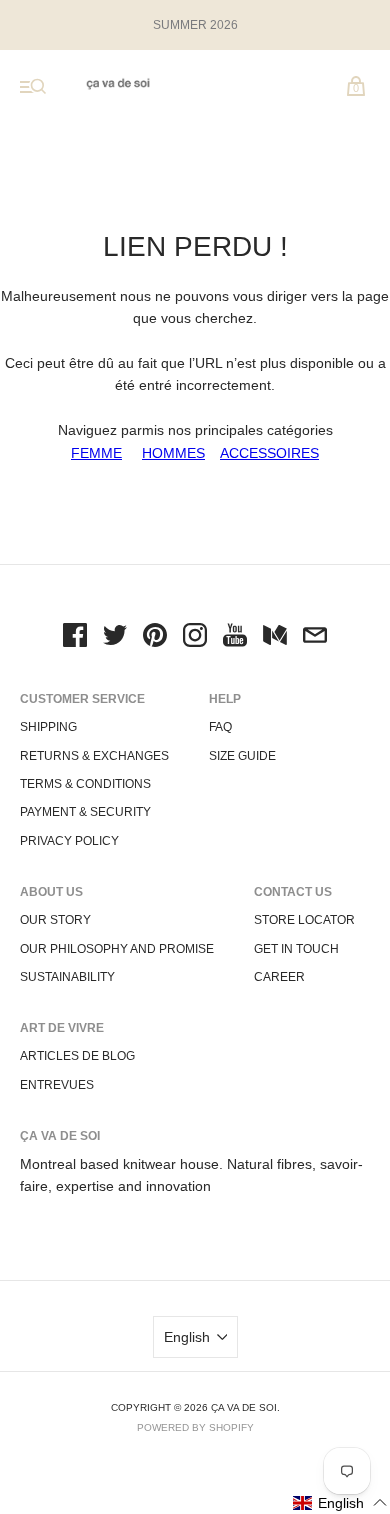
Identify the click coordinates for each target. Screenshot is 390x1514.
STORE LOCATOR (304, 920)
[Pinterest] (155, 638)
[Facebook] (75, 638)
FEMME (96, 453)
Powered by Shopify (195, 1427)
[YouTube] (235, 638)
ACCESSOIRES (269, 453)
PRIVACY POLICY (69, 841)
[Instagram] (195, 638)
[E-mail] (315, 638)
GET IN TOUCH (296, 949)
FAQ (220, 727)
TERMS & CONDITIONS (85, 784)
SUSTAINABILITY (67, 977)
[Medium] (275, 638)
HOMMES (173, 453)
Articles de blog (77, 1056)
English (187, 1337)
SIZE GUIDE (242, 756)
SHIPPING (48, 727)
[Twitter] (115, 638)
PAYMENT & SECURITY (85, 812)
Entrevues (57, 1085)
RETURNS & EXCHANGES (94, 756)
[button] (340, 1502)
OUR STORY (55, 920)
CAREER (279, 977)
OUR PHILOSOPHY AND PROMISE (117, 949)
